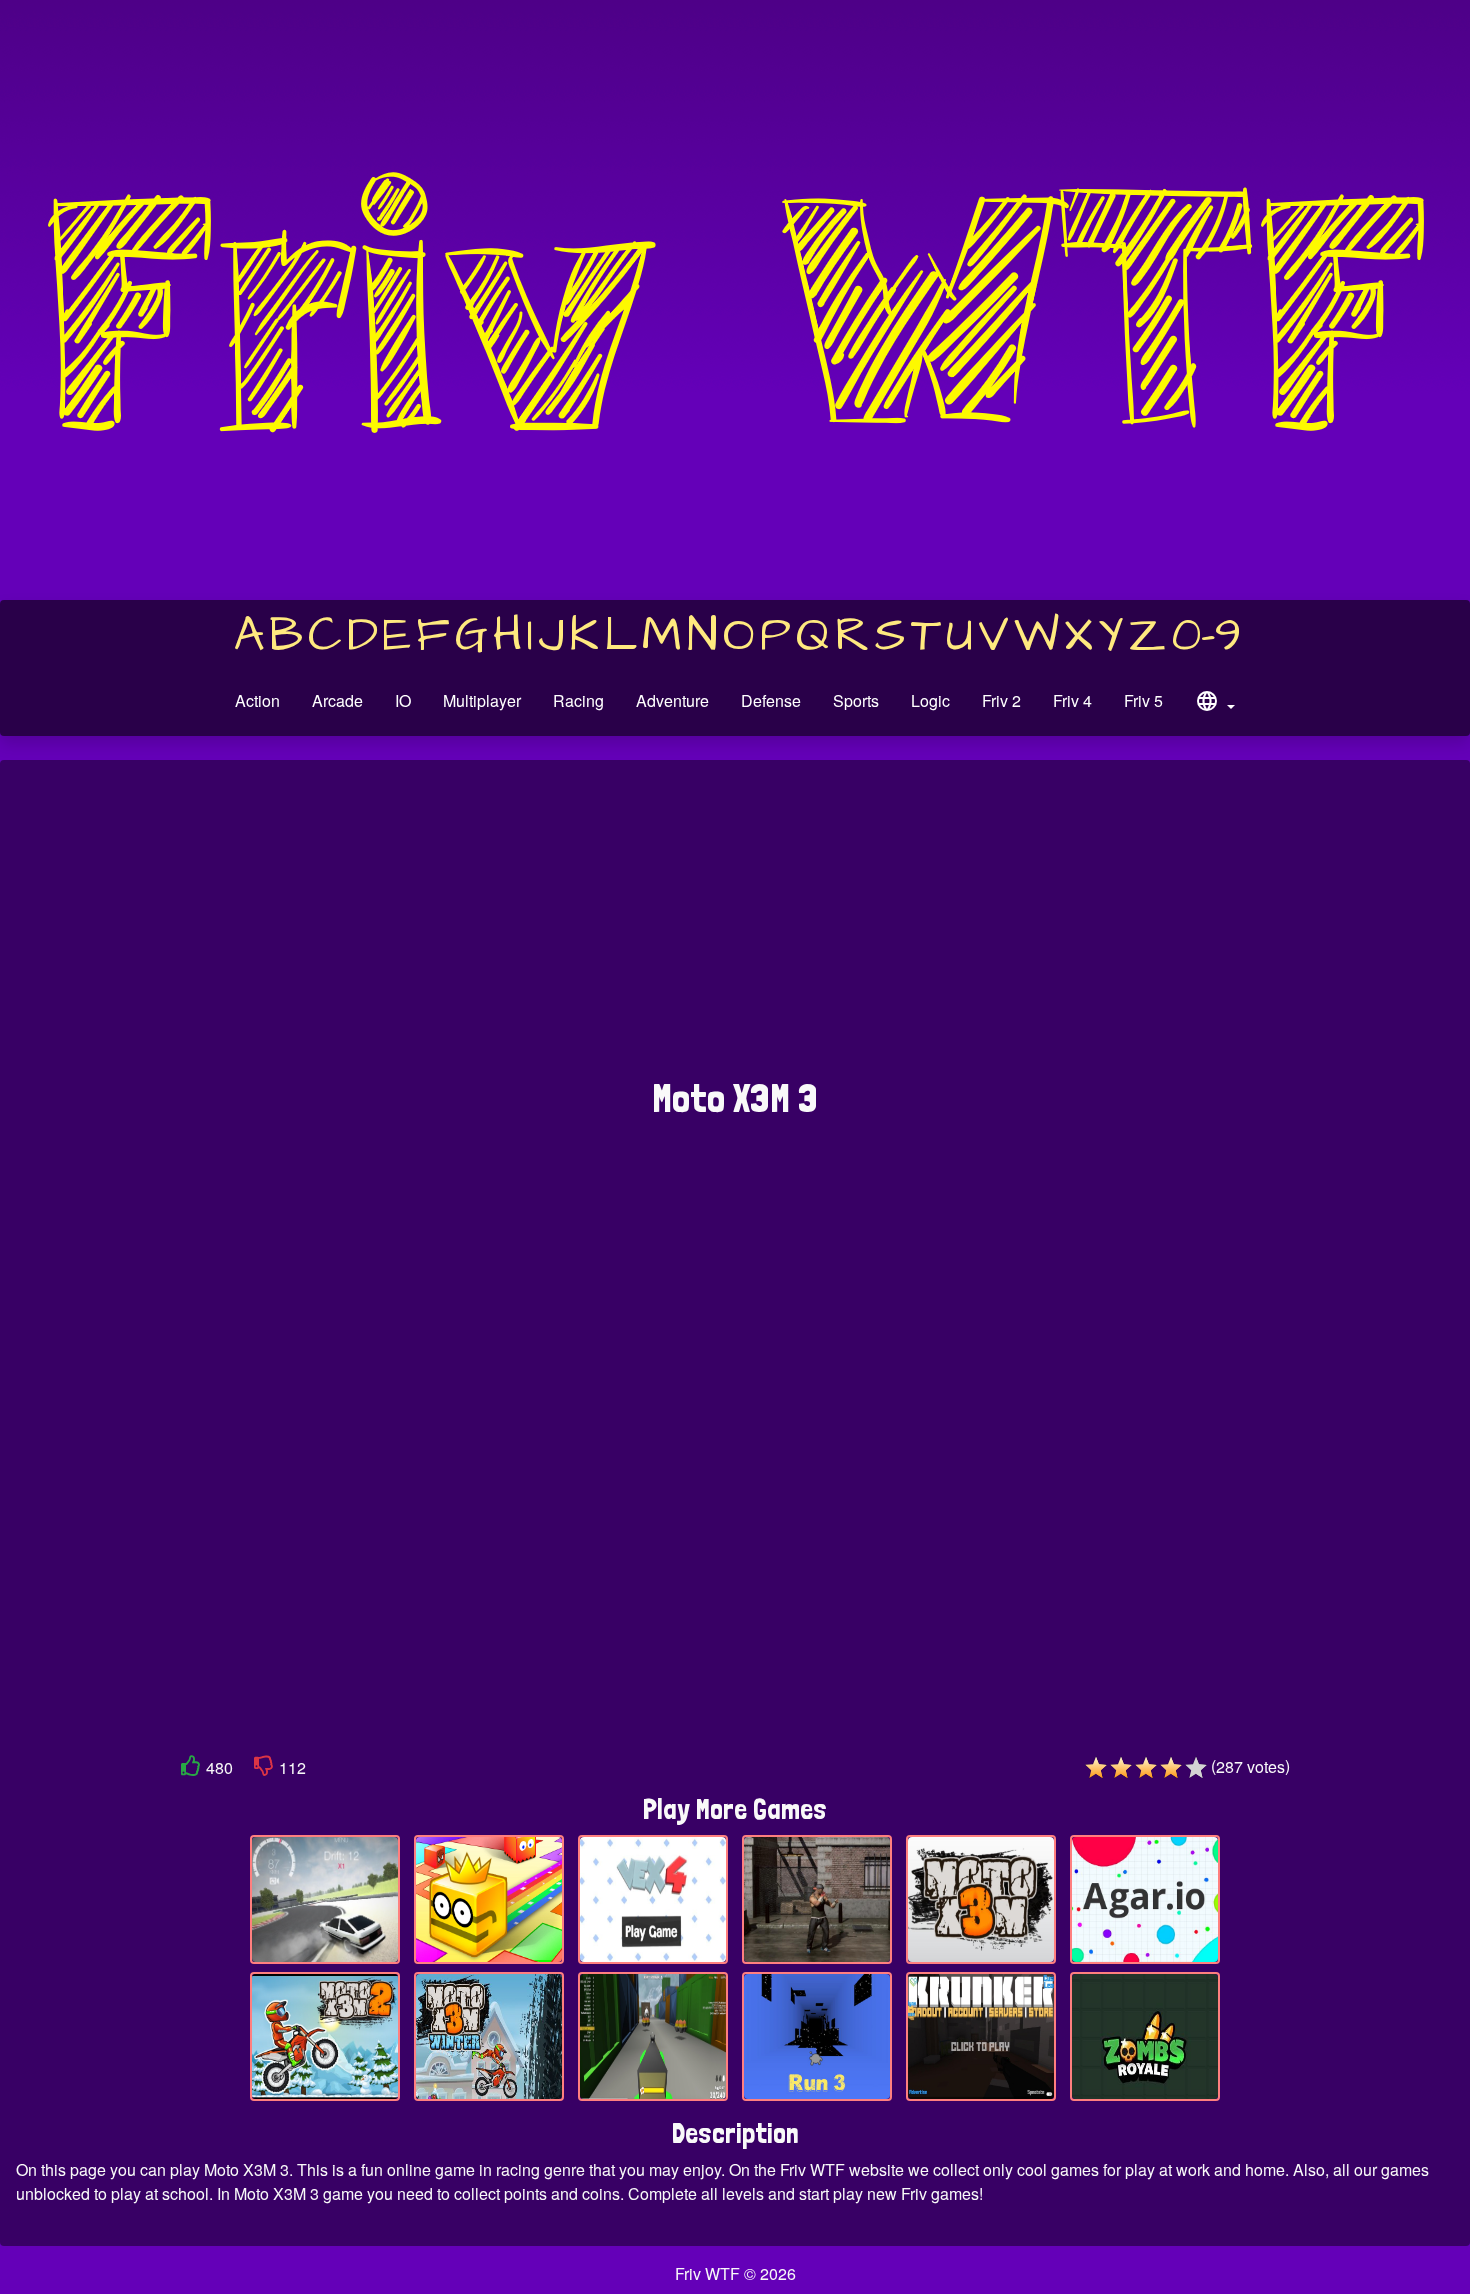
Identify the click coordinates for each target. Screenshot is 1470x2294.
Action (257, 700)
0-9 (1206, 636)
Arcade (337, 700)
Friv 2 (1001, 700)
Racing (578, 700)
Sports (856, 700)
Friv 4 (1072, 700)
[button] (1215, 704)
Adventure (672, 700)
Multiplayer (482, 700)
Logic (930, 700)
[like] (191, 1769)
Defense (771, 700)
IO (403, 700)
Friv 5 (1143, 700)
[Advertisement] (735, 929)
